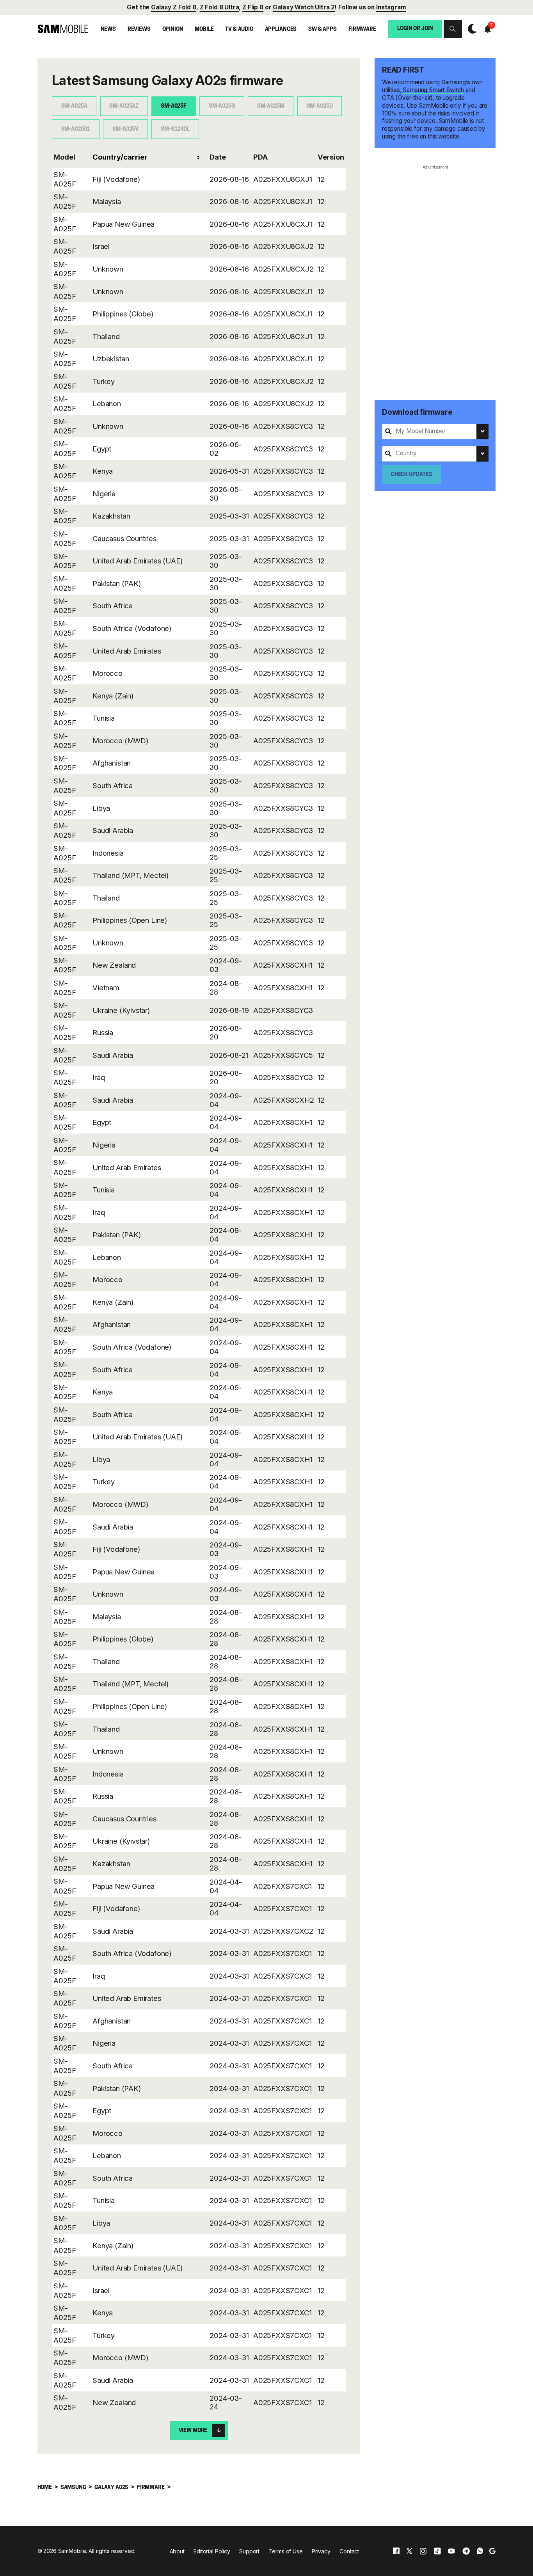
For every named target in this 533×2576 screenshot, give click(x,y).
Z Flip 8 (253, 7)
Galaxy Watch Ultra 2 (304, 7)
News (108, 29)
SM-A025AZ (124, 106)
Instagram (391, 7)
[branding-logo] (63, 29)
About (177, 2551)
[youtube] (451, 2551)
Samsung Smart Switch (433, 90)
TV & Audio (239, 29)
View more (193, 2431)
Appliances (281, 29)
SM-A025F (174, 106)
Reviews (139, 29)
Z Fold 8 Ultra (219, 7)
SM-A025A (74, 106)
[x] (409, 2551)
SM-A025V (125, 129)
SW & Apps (322, 29)
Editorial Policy (212, 2551)
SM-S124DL (175, 129)
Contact (349, 2551)
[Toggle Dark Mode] (470, 29)
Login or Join (415, 29)
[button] (453, 29)
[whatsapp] (480, 2551)
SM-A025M (271, 106)
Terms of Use (285, 2551)
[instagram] (423, 2551)
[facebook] (396, 2551)
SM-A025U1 (76, 129)
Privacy (321, 2551)
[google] (492, 2551)
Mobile (204, 29)
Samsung (73, 2488)
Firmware (362, 29)
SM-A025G (222, 106)
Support (249, 2551)
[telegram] (466, 2551)
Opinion (173, 29)
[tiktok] (437, 2551)
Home (45, 2488)
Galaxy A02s (111, 2488)
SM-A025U (320, 106)
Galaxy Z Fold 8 (174, 7)
